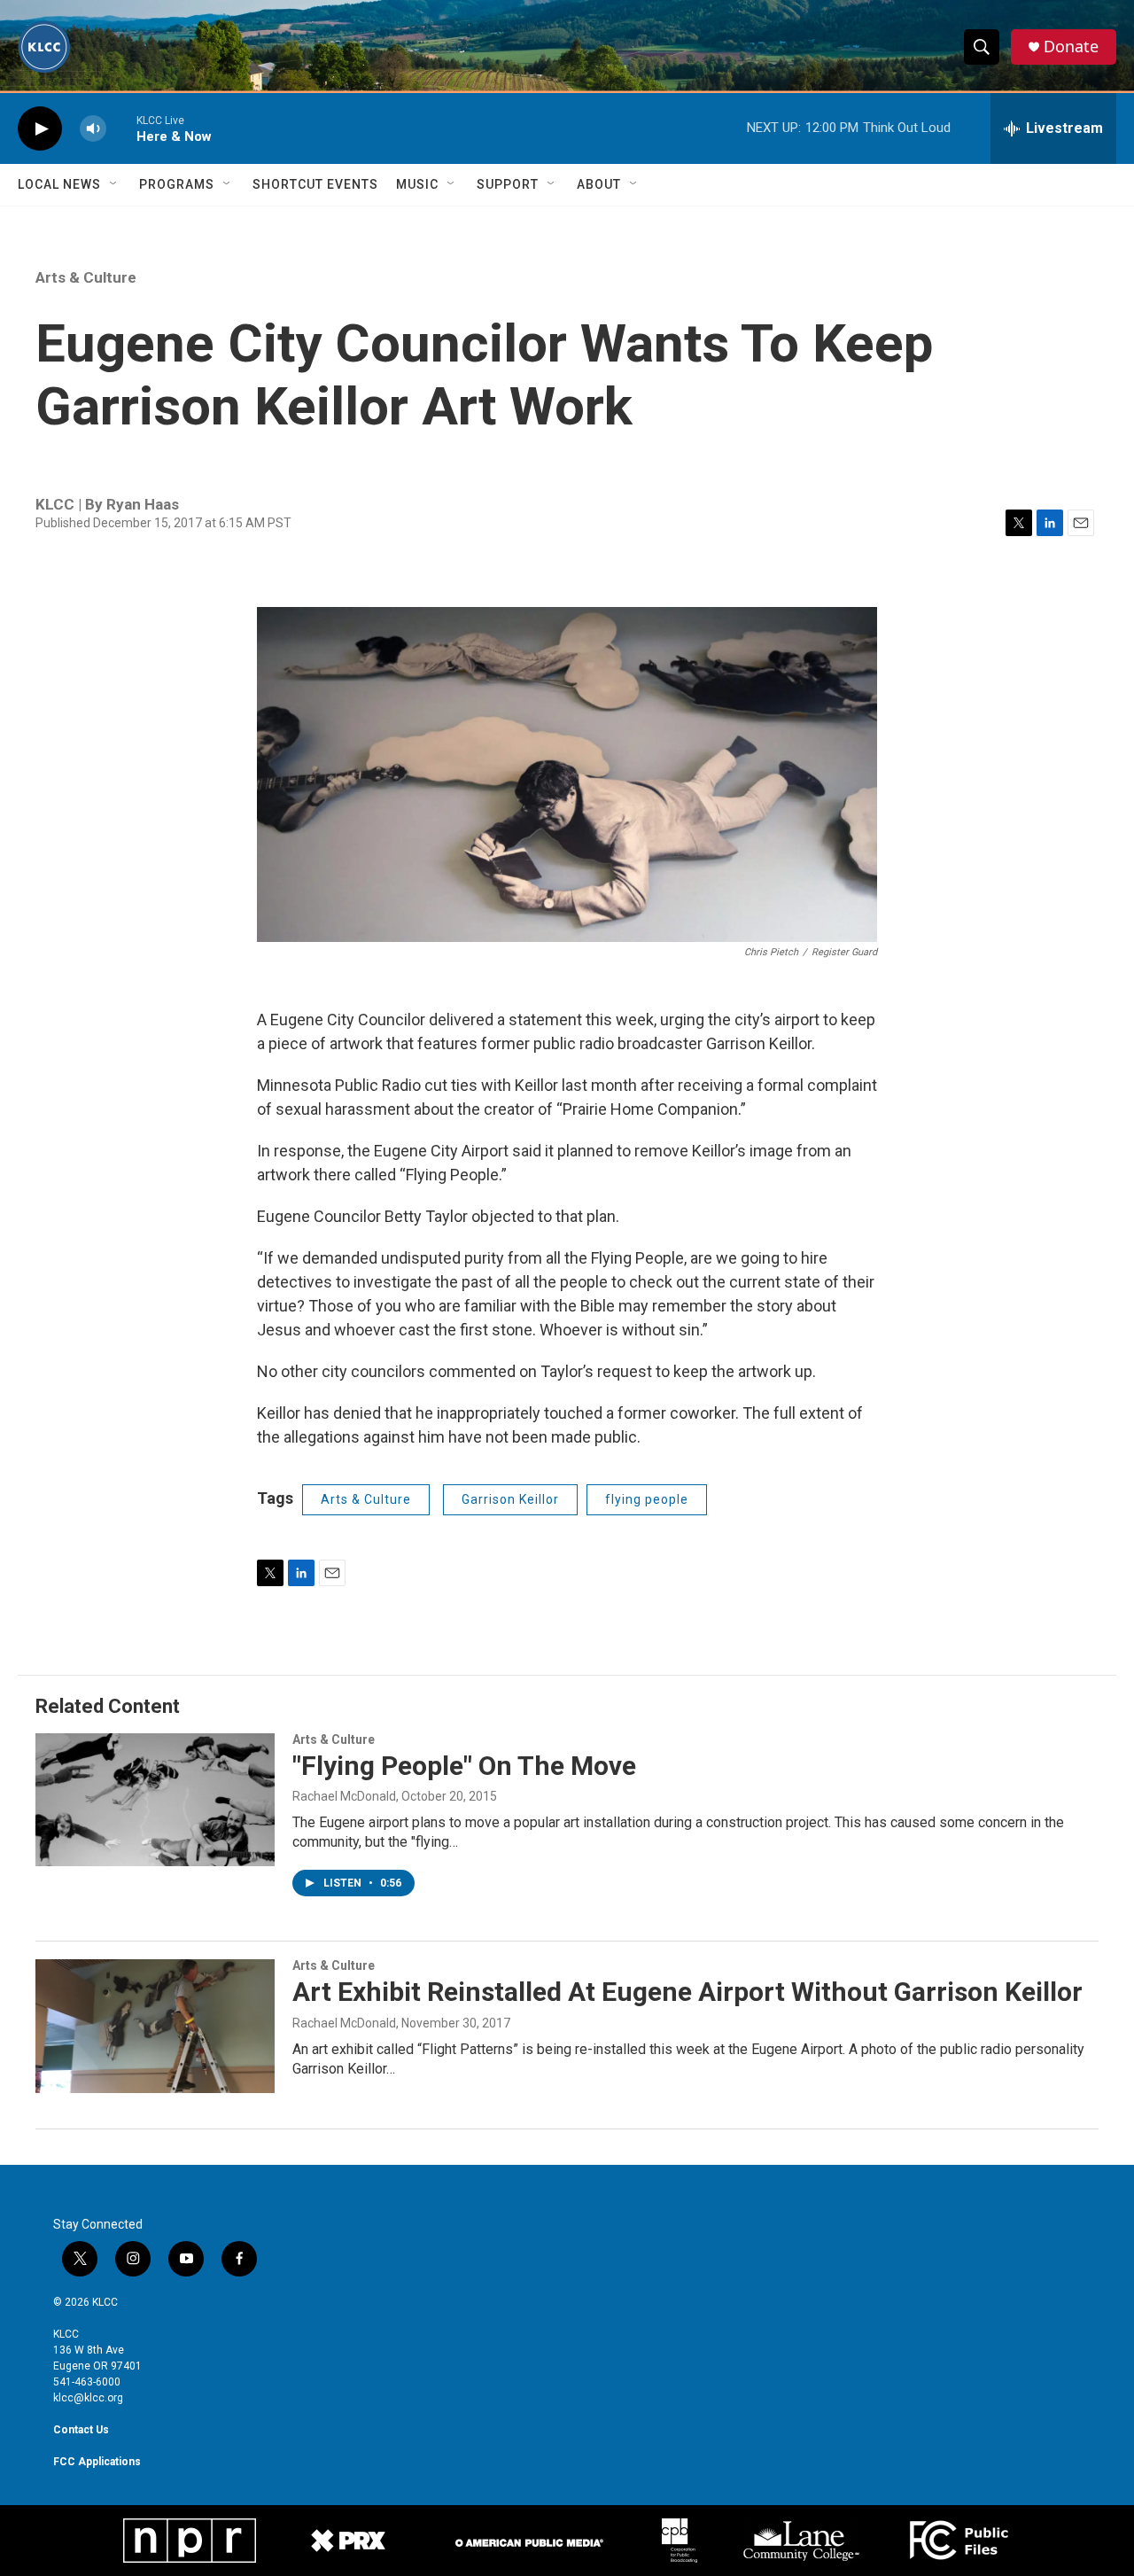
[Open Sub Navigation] (114, 184)
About (599, 184)
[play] (40, 129)
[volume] (93, 129)
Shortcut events (315, 184)
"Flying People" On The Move (464, 1766)
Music (417, 184)
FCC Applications (97, 2462)
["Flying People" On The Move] (155, 1800)
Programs (177, 184)
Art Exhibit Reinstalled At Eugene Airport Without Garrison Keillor (687, 1992)
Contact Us (81, 2430)
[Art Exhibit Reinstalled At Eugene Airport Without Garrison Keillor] (155, 2026)
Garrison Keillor (510, 1499)
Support (508, 184)
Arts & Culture (86, 277)
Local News (59, 184)
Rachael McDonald (344, 1796)
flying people (647, 1499)
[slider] (121, 128)
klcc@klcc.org (88, 2398)
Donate (1071, 47)
